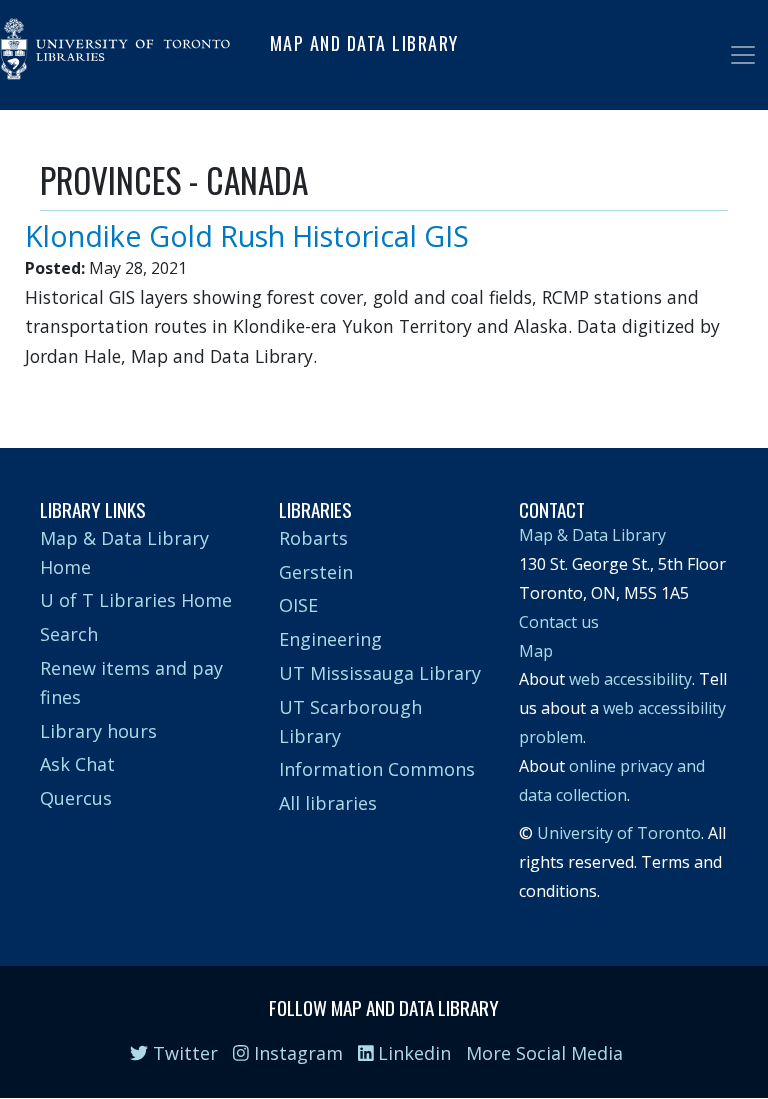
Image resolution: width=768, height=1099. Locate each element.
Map (536, 651)
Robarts (313, 538)
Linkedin (412, 1053)
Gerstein (316, 572)
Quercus (76, 798)
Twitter (183, 1053)
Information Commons (377, 769)
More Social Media (544, 1053)
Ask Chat (77, 764)
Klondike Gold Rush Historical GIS (247, 235)
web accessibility (630, 679)
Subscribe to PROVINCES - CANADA (48, 390)
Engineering (330, 639)
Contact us (559, 622)
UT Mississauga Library (380, 673)
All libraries (328, 803)
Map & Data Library (592, 535)
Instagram (296, 1053)
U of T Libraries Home (136, 600)
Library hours (98, 731)
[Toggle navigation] (743, 55)
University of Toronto (619, 833)
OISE (298, 605)
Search (69, 634)
